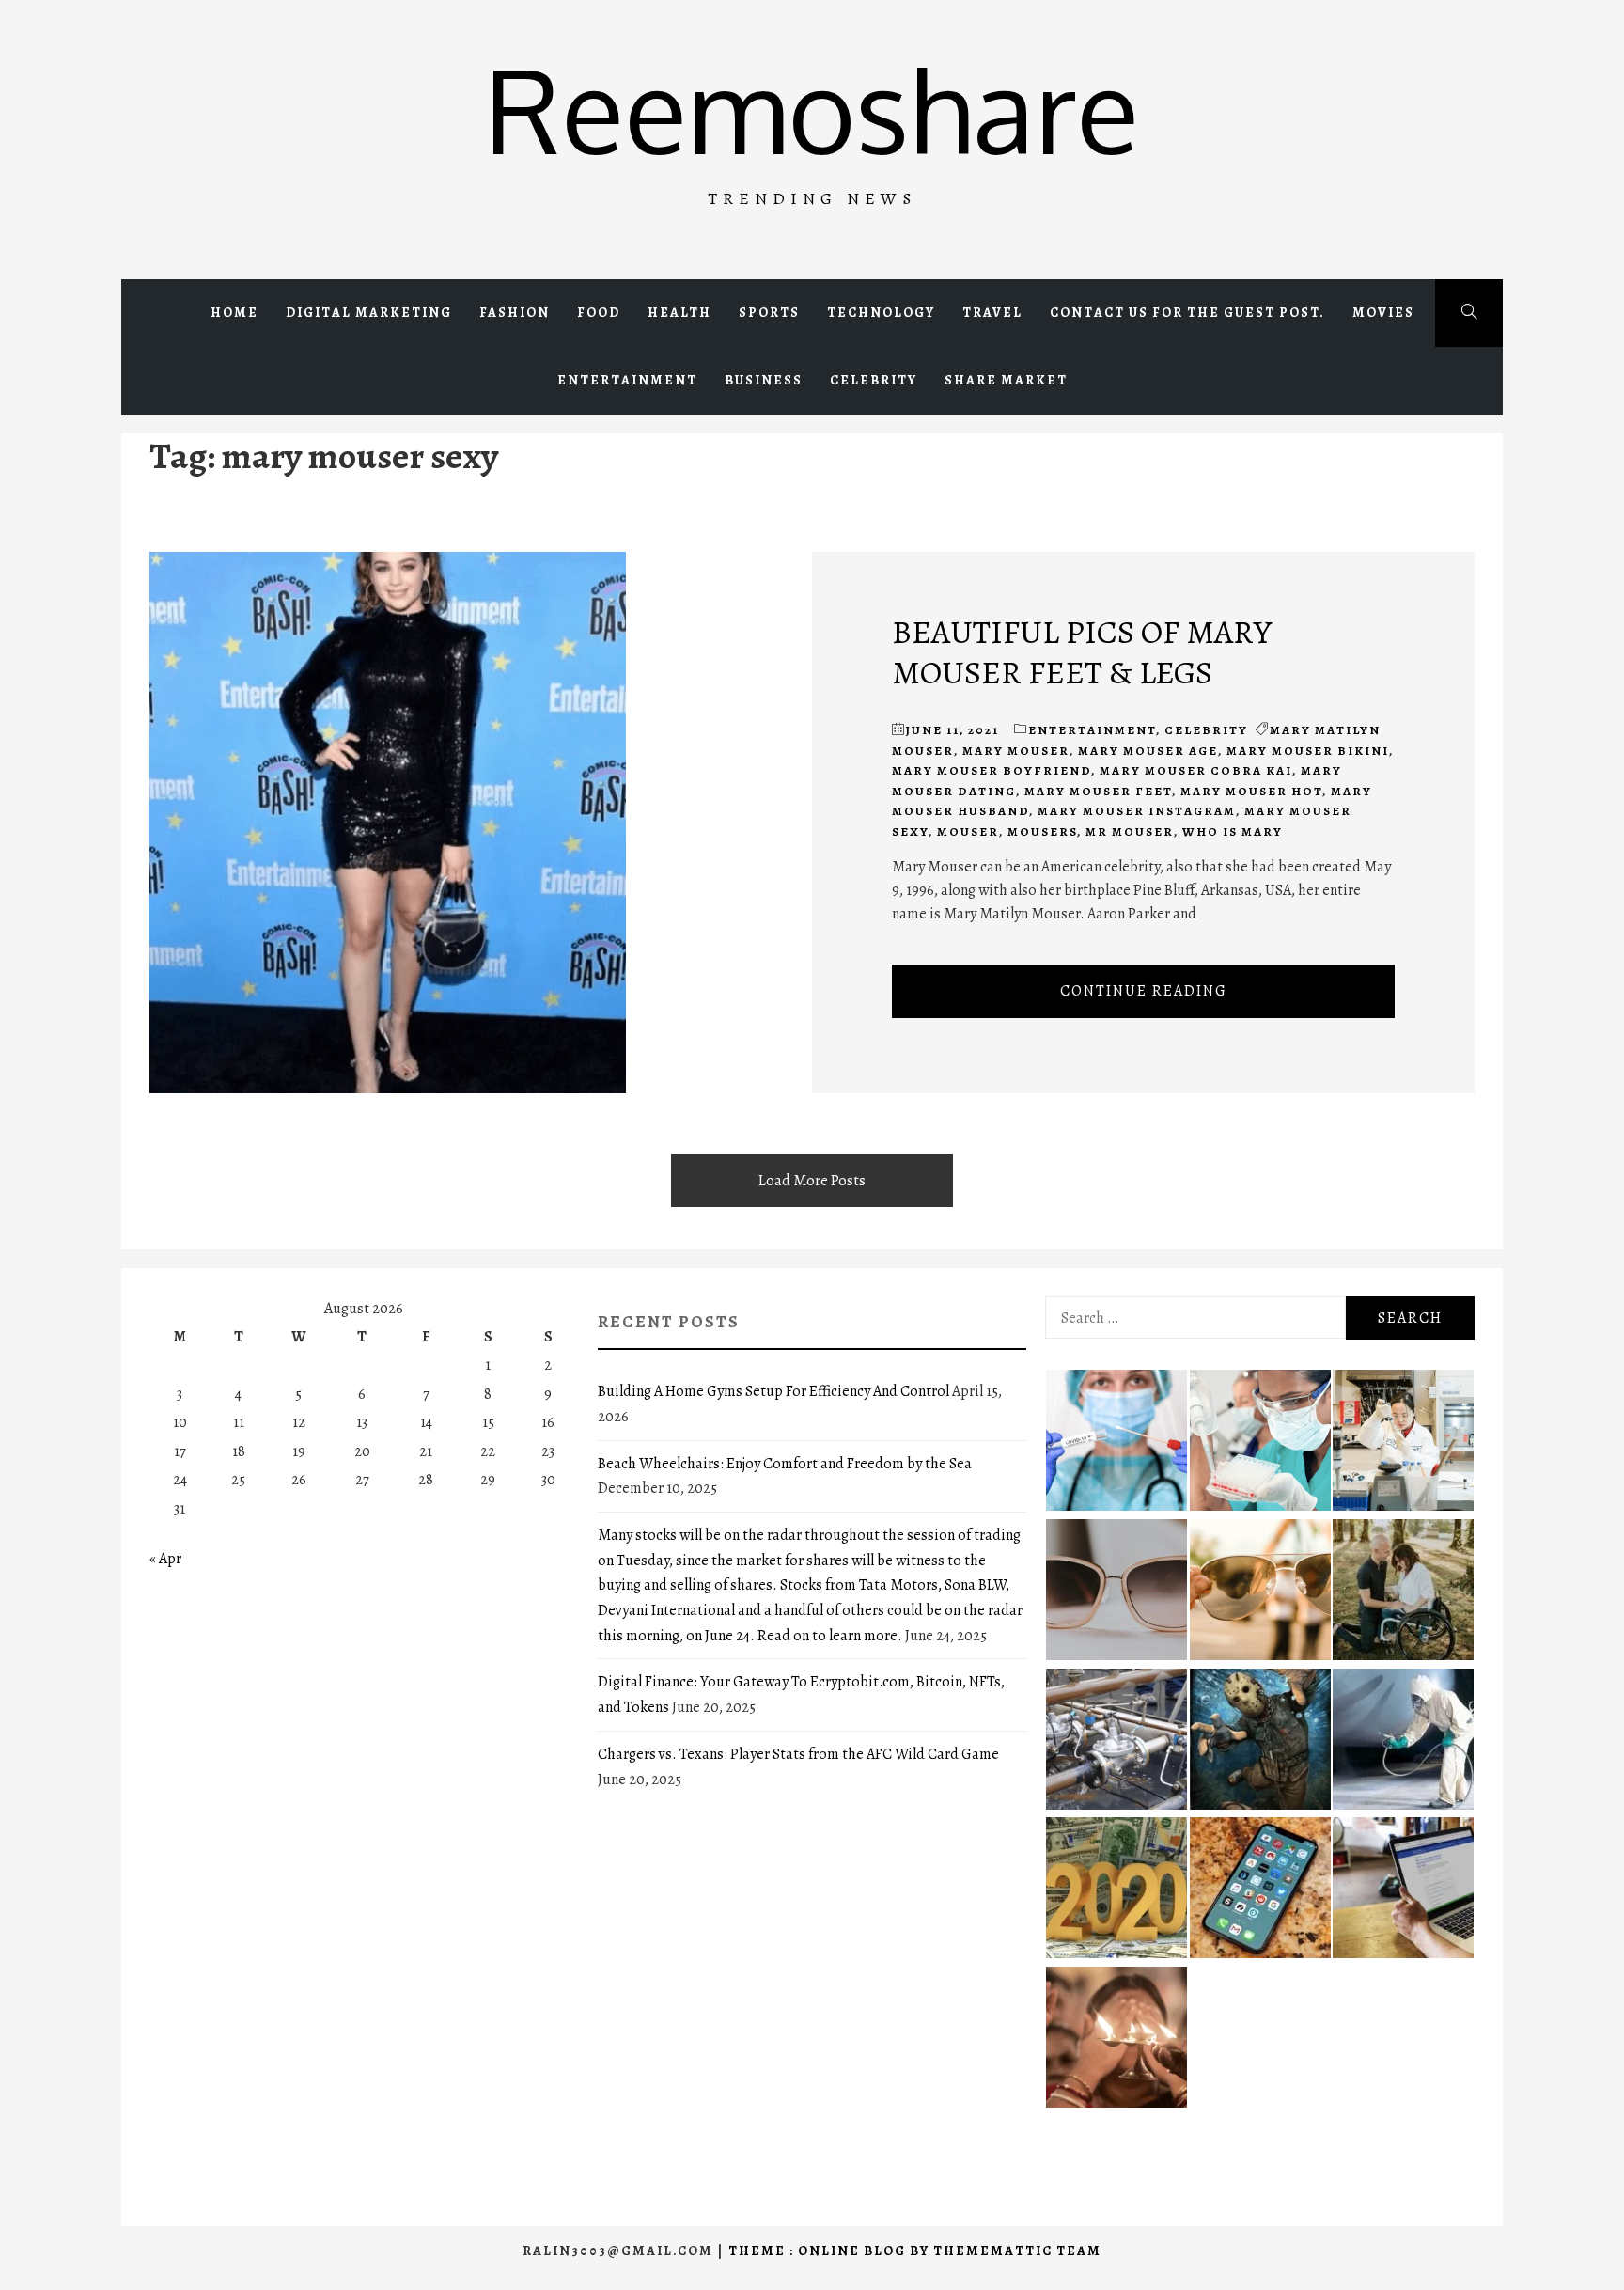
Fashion (515, 313)
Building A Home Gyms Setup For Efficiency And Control (773, 1391)
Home (234, 313)
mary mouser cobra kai (1196, 770)
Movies (1383, 313)
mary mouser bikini (1308, 751)
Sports (769, 313)
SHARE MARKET (1006, 380)
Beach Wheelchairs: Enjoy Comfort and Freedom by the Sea (785, 1464)
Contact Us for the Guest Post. (1187, 313)
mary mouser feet (1098, 791)
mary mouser (1016, 751)
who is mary (1233, 831)
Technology (881, 313)
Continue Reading (1144, 991)
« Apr (165, 1559)
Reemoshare (812, 109)
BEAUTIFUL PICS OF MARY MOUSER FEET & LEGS (1082, 651)
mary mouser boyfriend (992, 770)
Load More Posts (812, 1181)
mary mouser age (1148, 751)
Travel (992, 313)
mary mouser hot (1251, 791)
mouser (968, 831)
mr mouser (1130, 831)
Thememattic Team (1017, 2251)
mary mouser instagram (1137, 811)
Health (679, 313)
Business (764, 380)
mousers (1042, 831)
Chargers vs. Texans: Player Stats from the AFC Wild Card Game (798, 1754)
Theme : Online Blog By (831, 2251)
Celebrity (874, 380)
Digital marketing (369, 313)
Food (599, 313)
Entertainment (627, 380)
